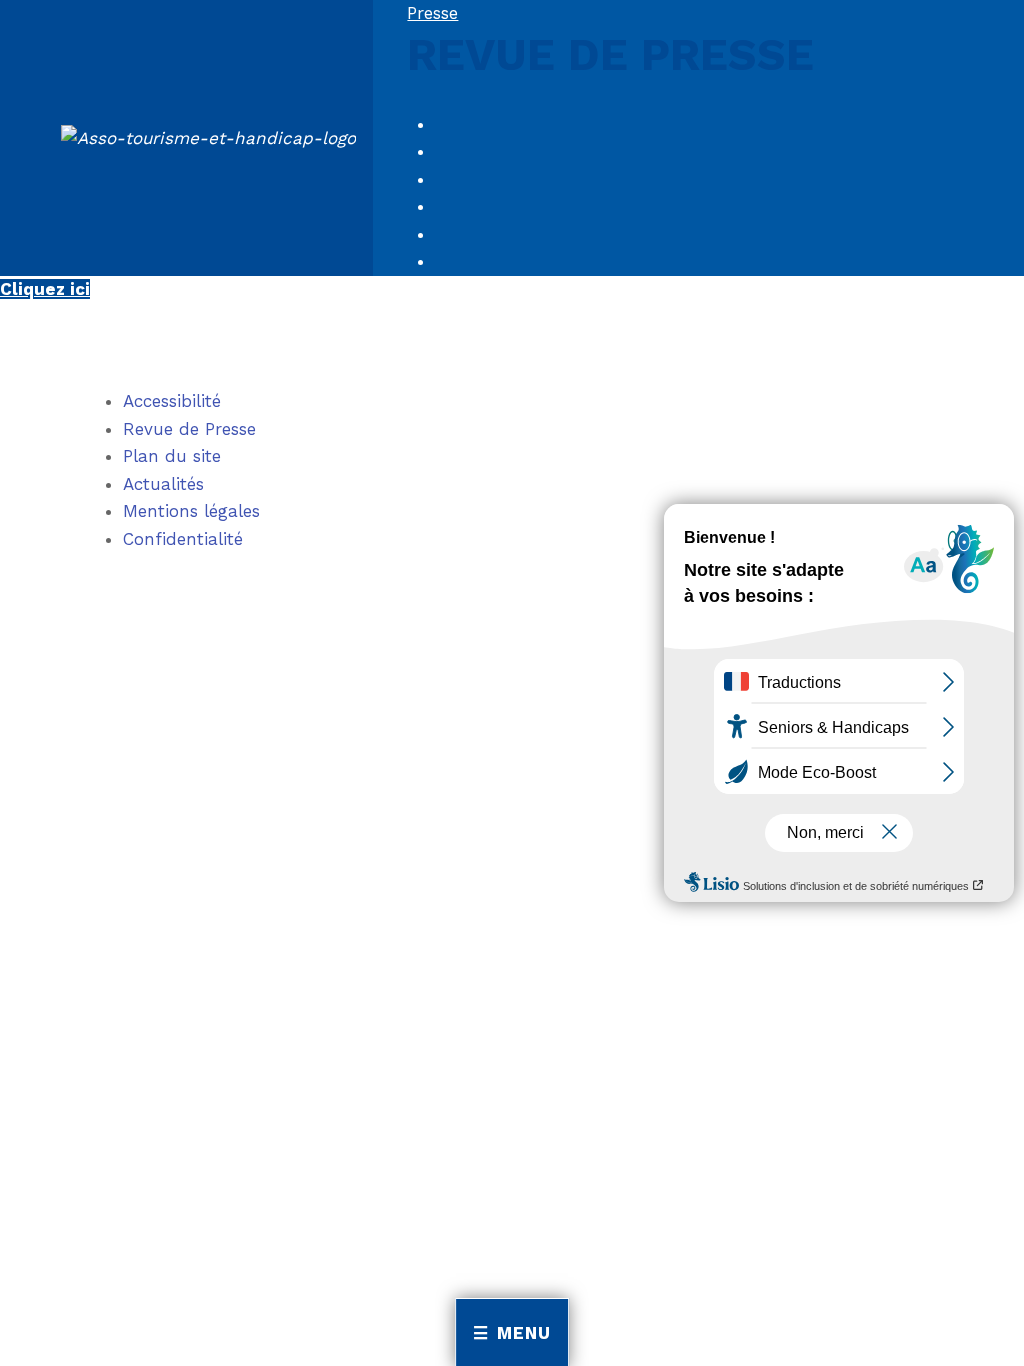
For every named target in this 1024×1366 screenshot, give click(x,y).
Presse (432, 13)
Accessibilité (172, 401)
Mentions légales (191, 511)
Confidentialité (183, 539)
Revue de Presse (189, 429)
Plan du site (172, 456)
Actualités (163, 484)
